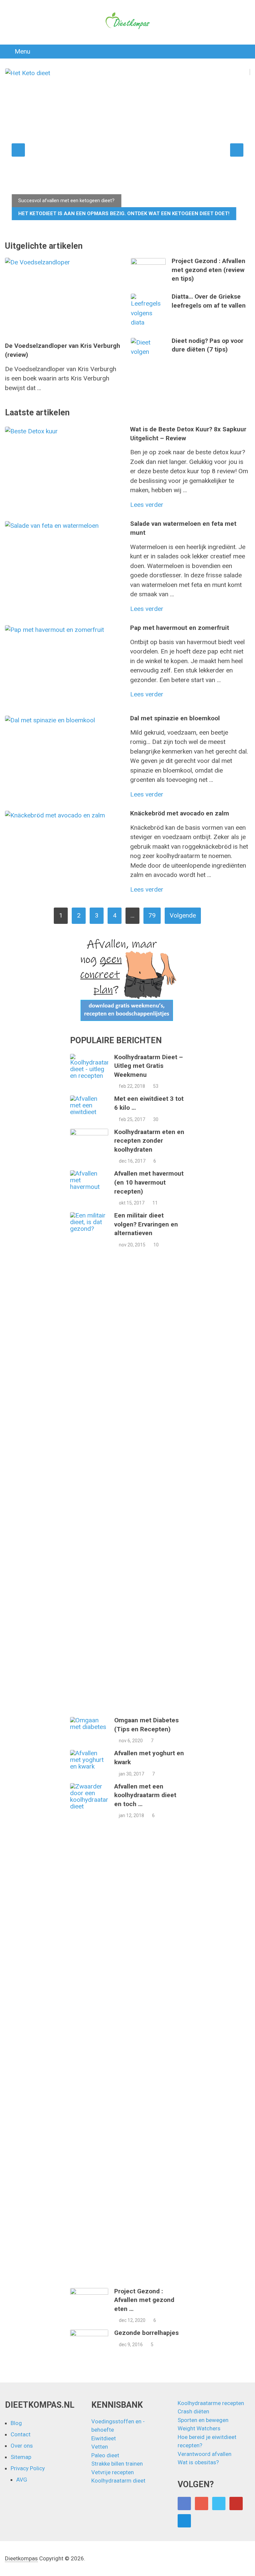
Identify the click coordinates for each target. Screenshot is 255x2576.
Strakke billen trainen (117, 2464)
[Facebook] (184, 2504)
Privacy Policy (28, 2468)
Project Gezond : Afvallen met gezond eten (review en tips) (209, 270)
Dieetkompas (21, 2558)
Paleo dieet (105, 2455)
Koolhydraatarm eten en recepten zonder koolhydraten (149, 1141)
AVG (22, 2480)
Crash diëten (193, 2411)
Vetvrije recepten (113, 2472)
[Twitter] (219, 2504)
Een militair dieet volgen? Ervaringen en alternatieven (146, 1224)
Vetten (100, 2447)
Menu (22, 51)
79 (152, 915)
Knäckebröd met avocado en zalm (180, 813)
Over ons (22, 2446)
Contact (21, 2434)
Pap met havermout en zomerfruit (180, 628)
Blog (16, 2423)
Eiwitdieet (104, 2438)
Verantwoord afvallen (205, 2454)
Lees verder (147, 505)
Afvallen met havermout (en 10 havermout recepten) (149, 1182)
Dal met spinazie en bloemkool (175, 718)
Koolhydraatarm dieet (118, 2481)
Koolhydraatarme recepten (211, 2403)
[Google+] (202, 2504)
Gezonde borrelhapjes (146, 2333)
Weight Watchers (199, 2428)
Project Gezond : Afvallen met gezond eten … (144, 2300)
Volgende (183, 915)
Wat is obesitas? (198, 2462)
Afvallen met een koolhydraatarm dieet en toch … (145, 1795)
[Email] (184, 2521)
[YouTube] (236, 2504)
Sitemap (21, 2457)
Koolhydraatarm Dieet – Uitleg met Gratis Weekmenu (149, 1066)
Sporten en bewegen (203, 2420)
